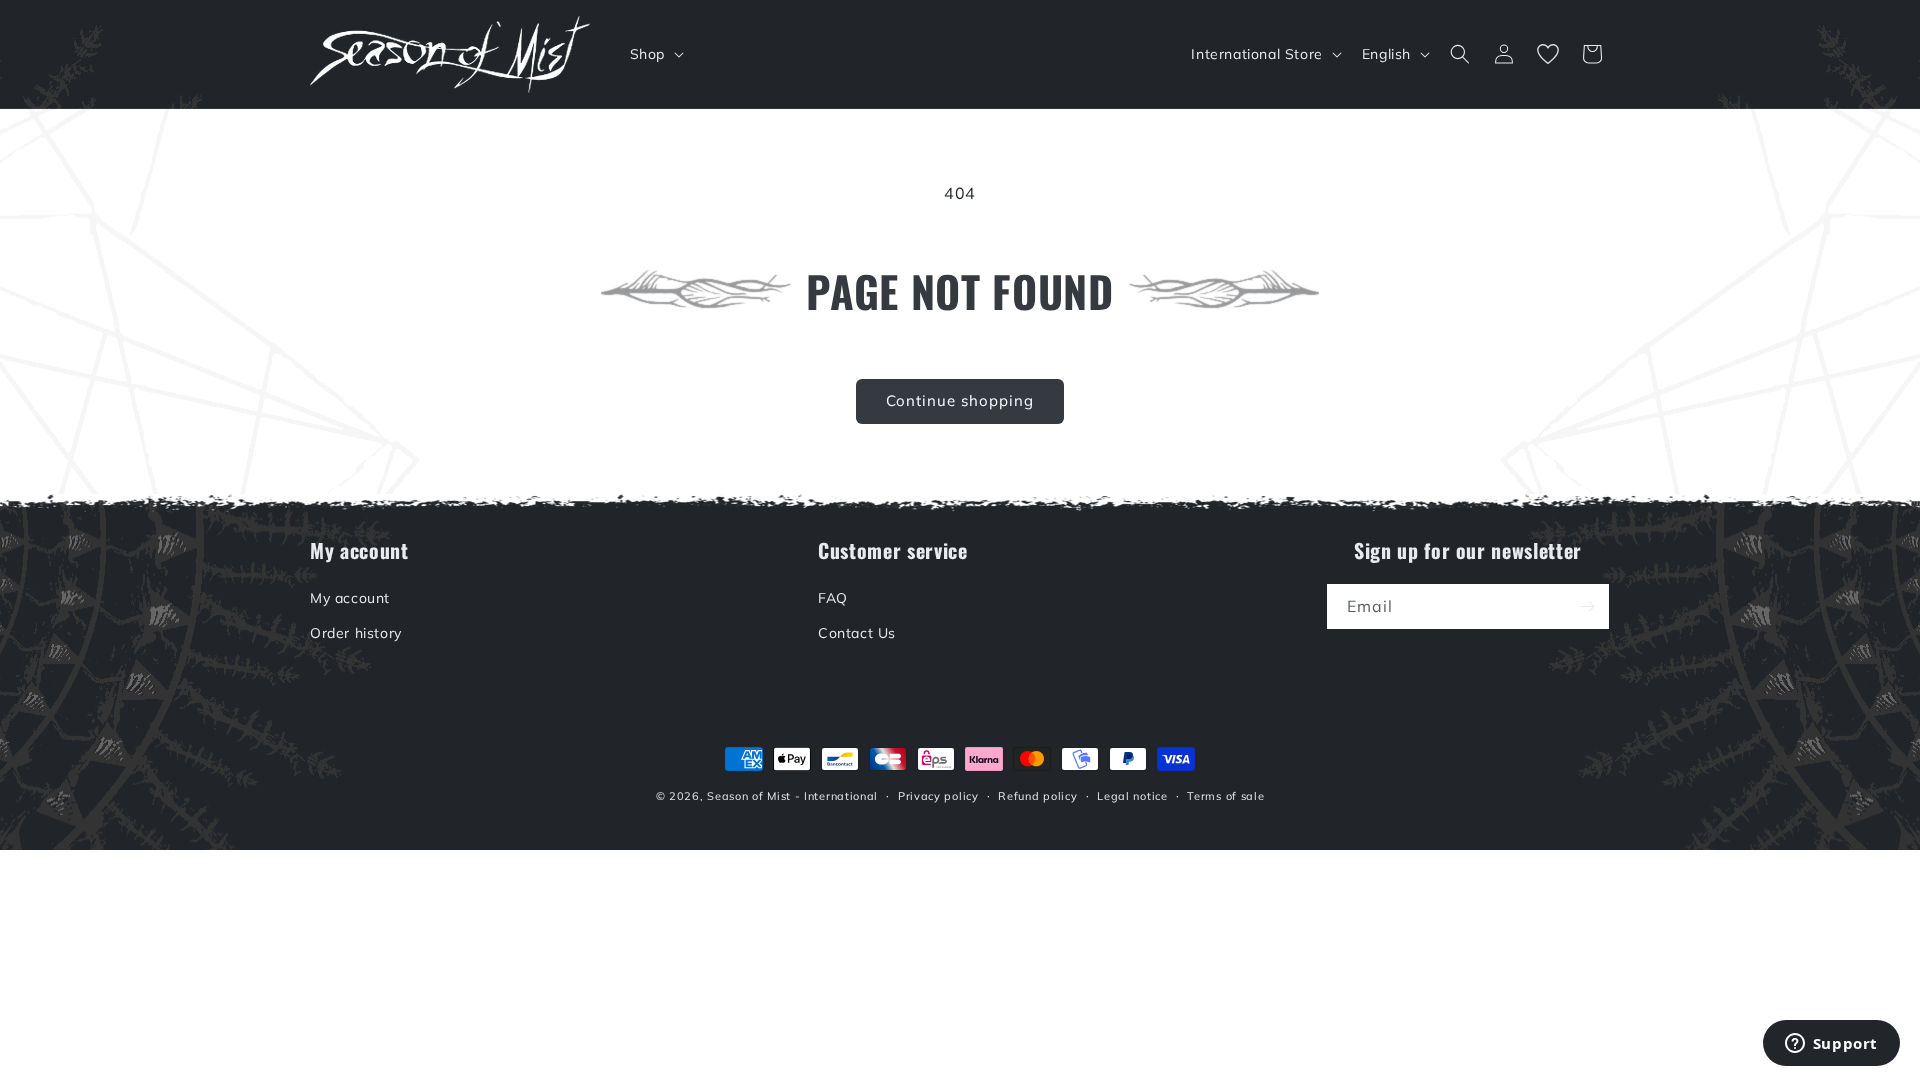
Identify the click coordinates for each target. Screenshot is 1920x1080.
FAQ (833, 598)
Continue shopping (960, 400)
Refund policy (1037, 796)
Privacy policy (938, 796)
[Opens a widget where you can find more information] (1831, 1045)
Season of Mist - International (792, 796)
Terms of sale (1225, 796)
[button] (655, 54)
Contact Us (857, 633)
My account (350, 598)
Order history (356, 633)
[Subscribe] (1587, 606)
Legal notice (1132, 796)
